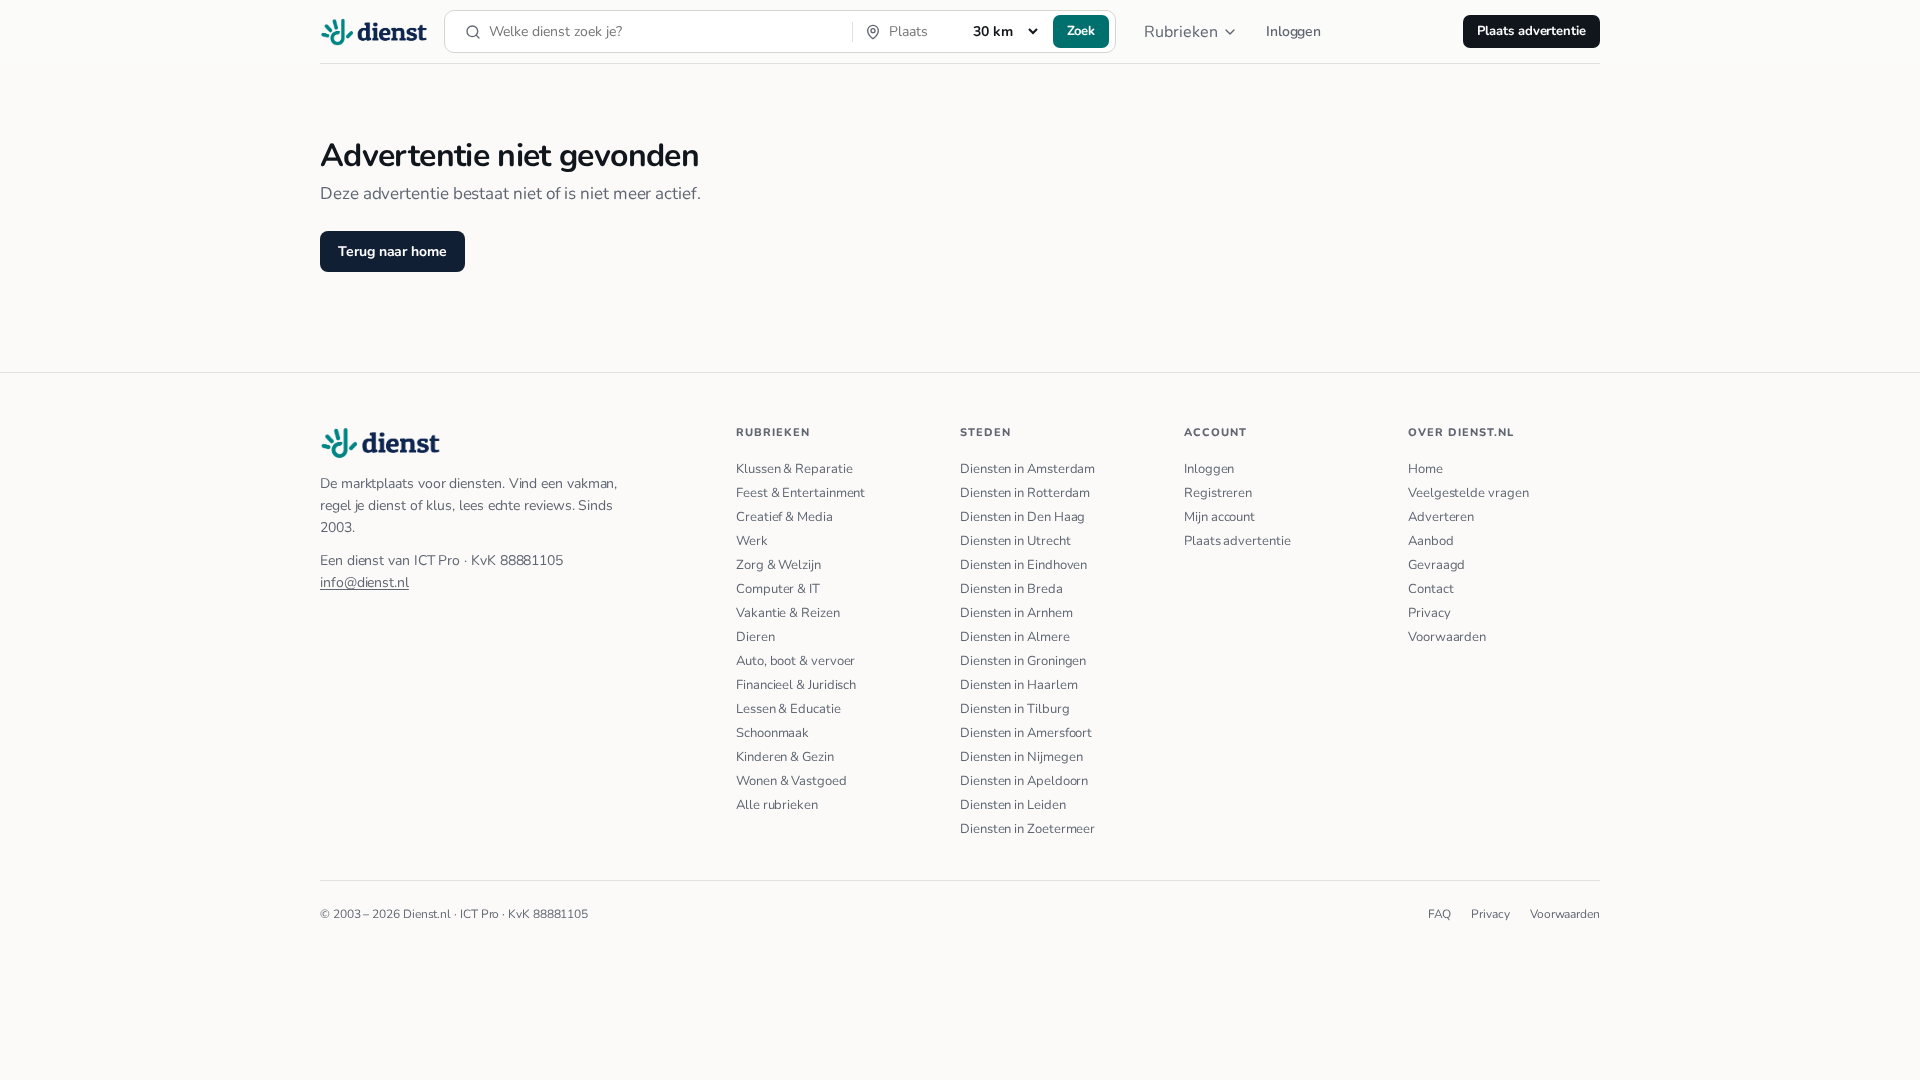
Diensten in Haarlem (1018, 685)
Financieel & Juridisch (796, 685)
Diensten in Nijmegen (1021, 757)
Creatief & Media (784, 517)
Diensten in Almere (1015, 637)
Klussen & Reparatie (794, 469)
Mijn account (1219, 517)
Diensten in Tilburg (1014, 709)
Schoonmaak (772, 733)
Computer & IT (778, 589)
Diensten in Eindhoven (1023, 565)
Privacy (1429, 613)
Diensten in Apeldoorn (1024, 781)
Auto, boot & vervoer (795, 661)
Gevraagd (1436, 565)
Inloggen (1293, 31)
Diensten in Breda (1011, 589)
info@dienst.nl (364, 582)
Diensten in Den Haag (1022, 517)
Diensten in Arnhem (1016, 613)
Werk (752, 541)
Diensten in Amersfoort (1026, 733)
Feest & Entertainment (800, 493)
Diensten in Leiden (1013, 805)
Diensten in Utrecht (1015, 541)
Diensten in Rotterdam (1025, 493)
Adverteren (1441, 517)
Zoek (1081, 31)
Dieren (755, 637)
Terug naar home (392, 251)
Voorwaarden (1447, 637)
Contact (1430, 589)
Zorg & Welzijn (778, 565)
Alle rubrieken (777, 805)
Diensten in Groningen (1023, 661)
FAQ (1440, 914)
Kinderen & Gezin (785, 757)
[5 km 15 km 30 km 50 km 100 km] (1005, 31)
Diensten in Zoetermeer (1027, 829)
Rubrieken (1181, 32)
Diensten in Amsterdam (1027, 469)
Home (1425, 469)
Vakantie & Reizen (788, 613)
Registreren (1218, 493)
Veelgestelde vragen (1468, 493)
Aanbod (1431, 541)
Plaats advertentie (1531, 31)
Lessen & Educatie (788, 709)
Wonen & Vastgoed (791, 781)
